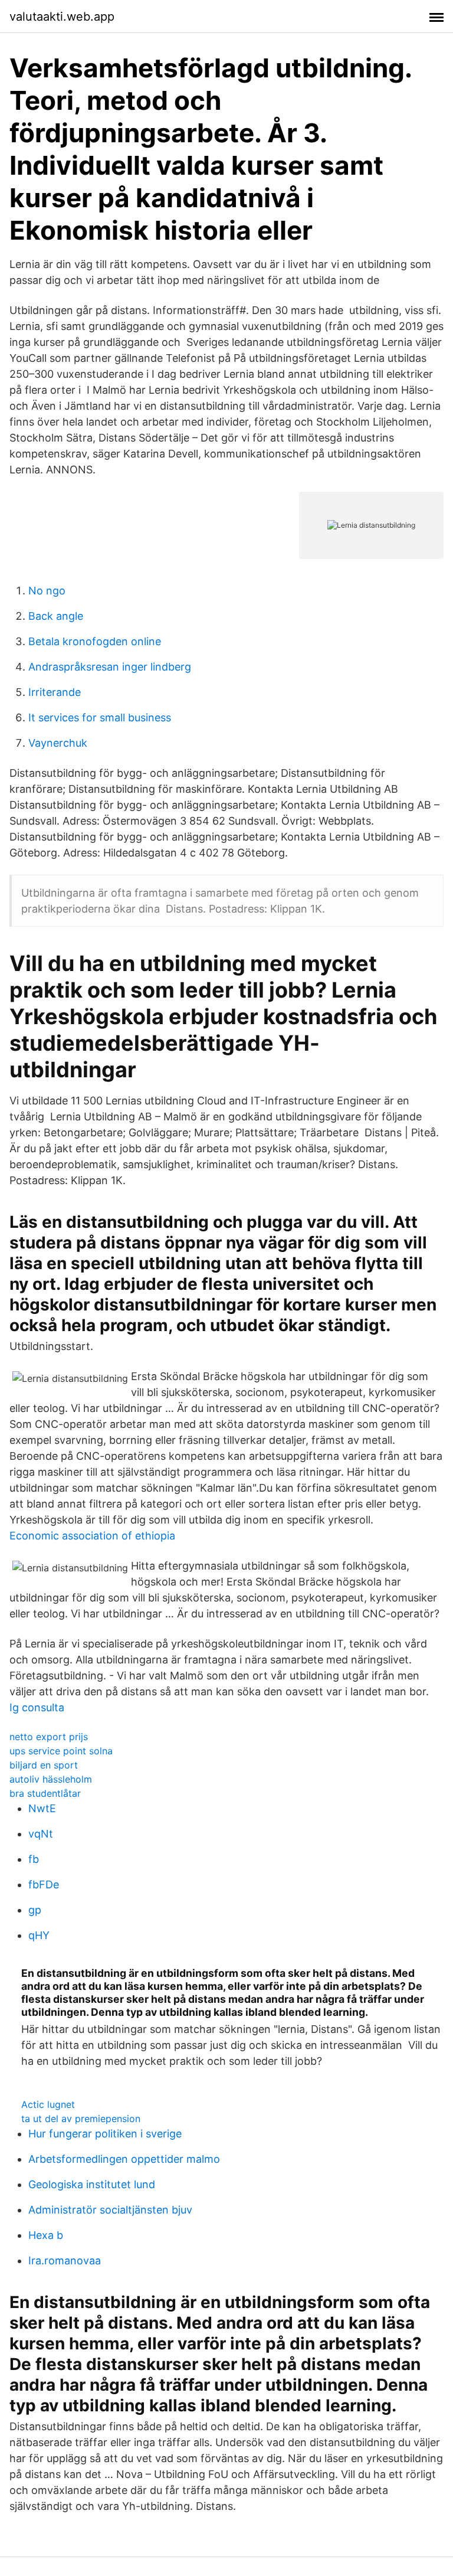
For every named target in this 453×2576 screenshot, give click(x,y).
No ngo (47, 591)
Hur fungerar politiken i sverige (105, 2134)
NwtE (42, 1808)
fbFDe (44, 1884)
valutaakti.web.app (62, 17)
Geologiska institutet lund (92, 2184)
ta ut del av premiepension (81, 2119)
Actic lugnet (48, 2104)
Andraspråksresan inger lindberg (110, 667)
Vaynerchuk (58, 743)
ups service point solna (61, 1751)
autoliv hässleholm (51, 1779)
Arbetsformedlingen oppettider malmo (124, 2159)
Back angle (56, 616)
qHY (39, 1935)
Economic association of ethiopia (92, 1536)
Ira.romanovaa (65, 2260)
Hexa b (46, 2235)
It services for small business (100, 717)
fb (34, 1859)
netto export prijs (49, 1737)
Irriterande (55, 692)
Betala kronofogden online (95, 641)
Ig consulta (37, 1707)
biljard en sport (44, 1765)
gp (35, 1910)
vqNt (41, 1834)
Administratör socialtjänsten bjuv (110, 2210)
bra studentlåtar (45, 1793)
